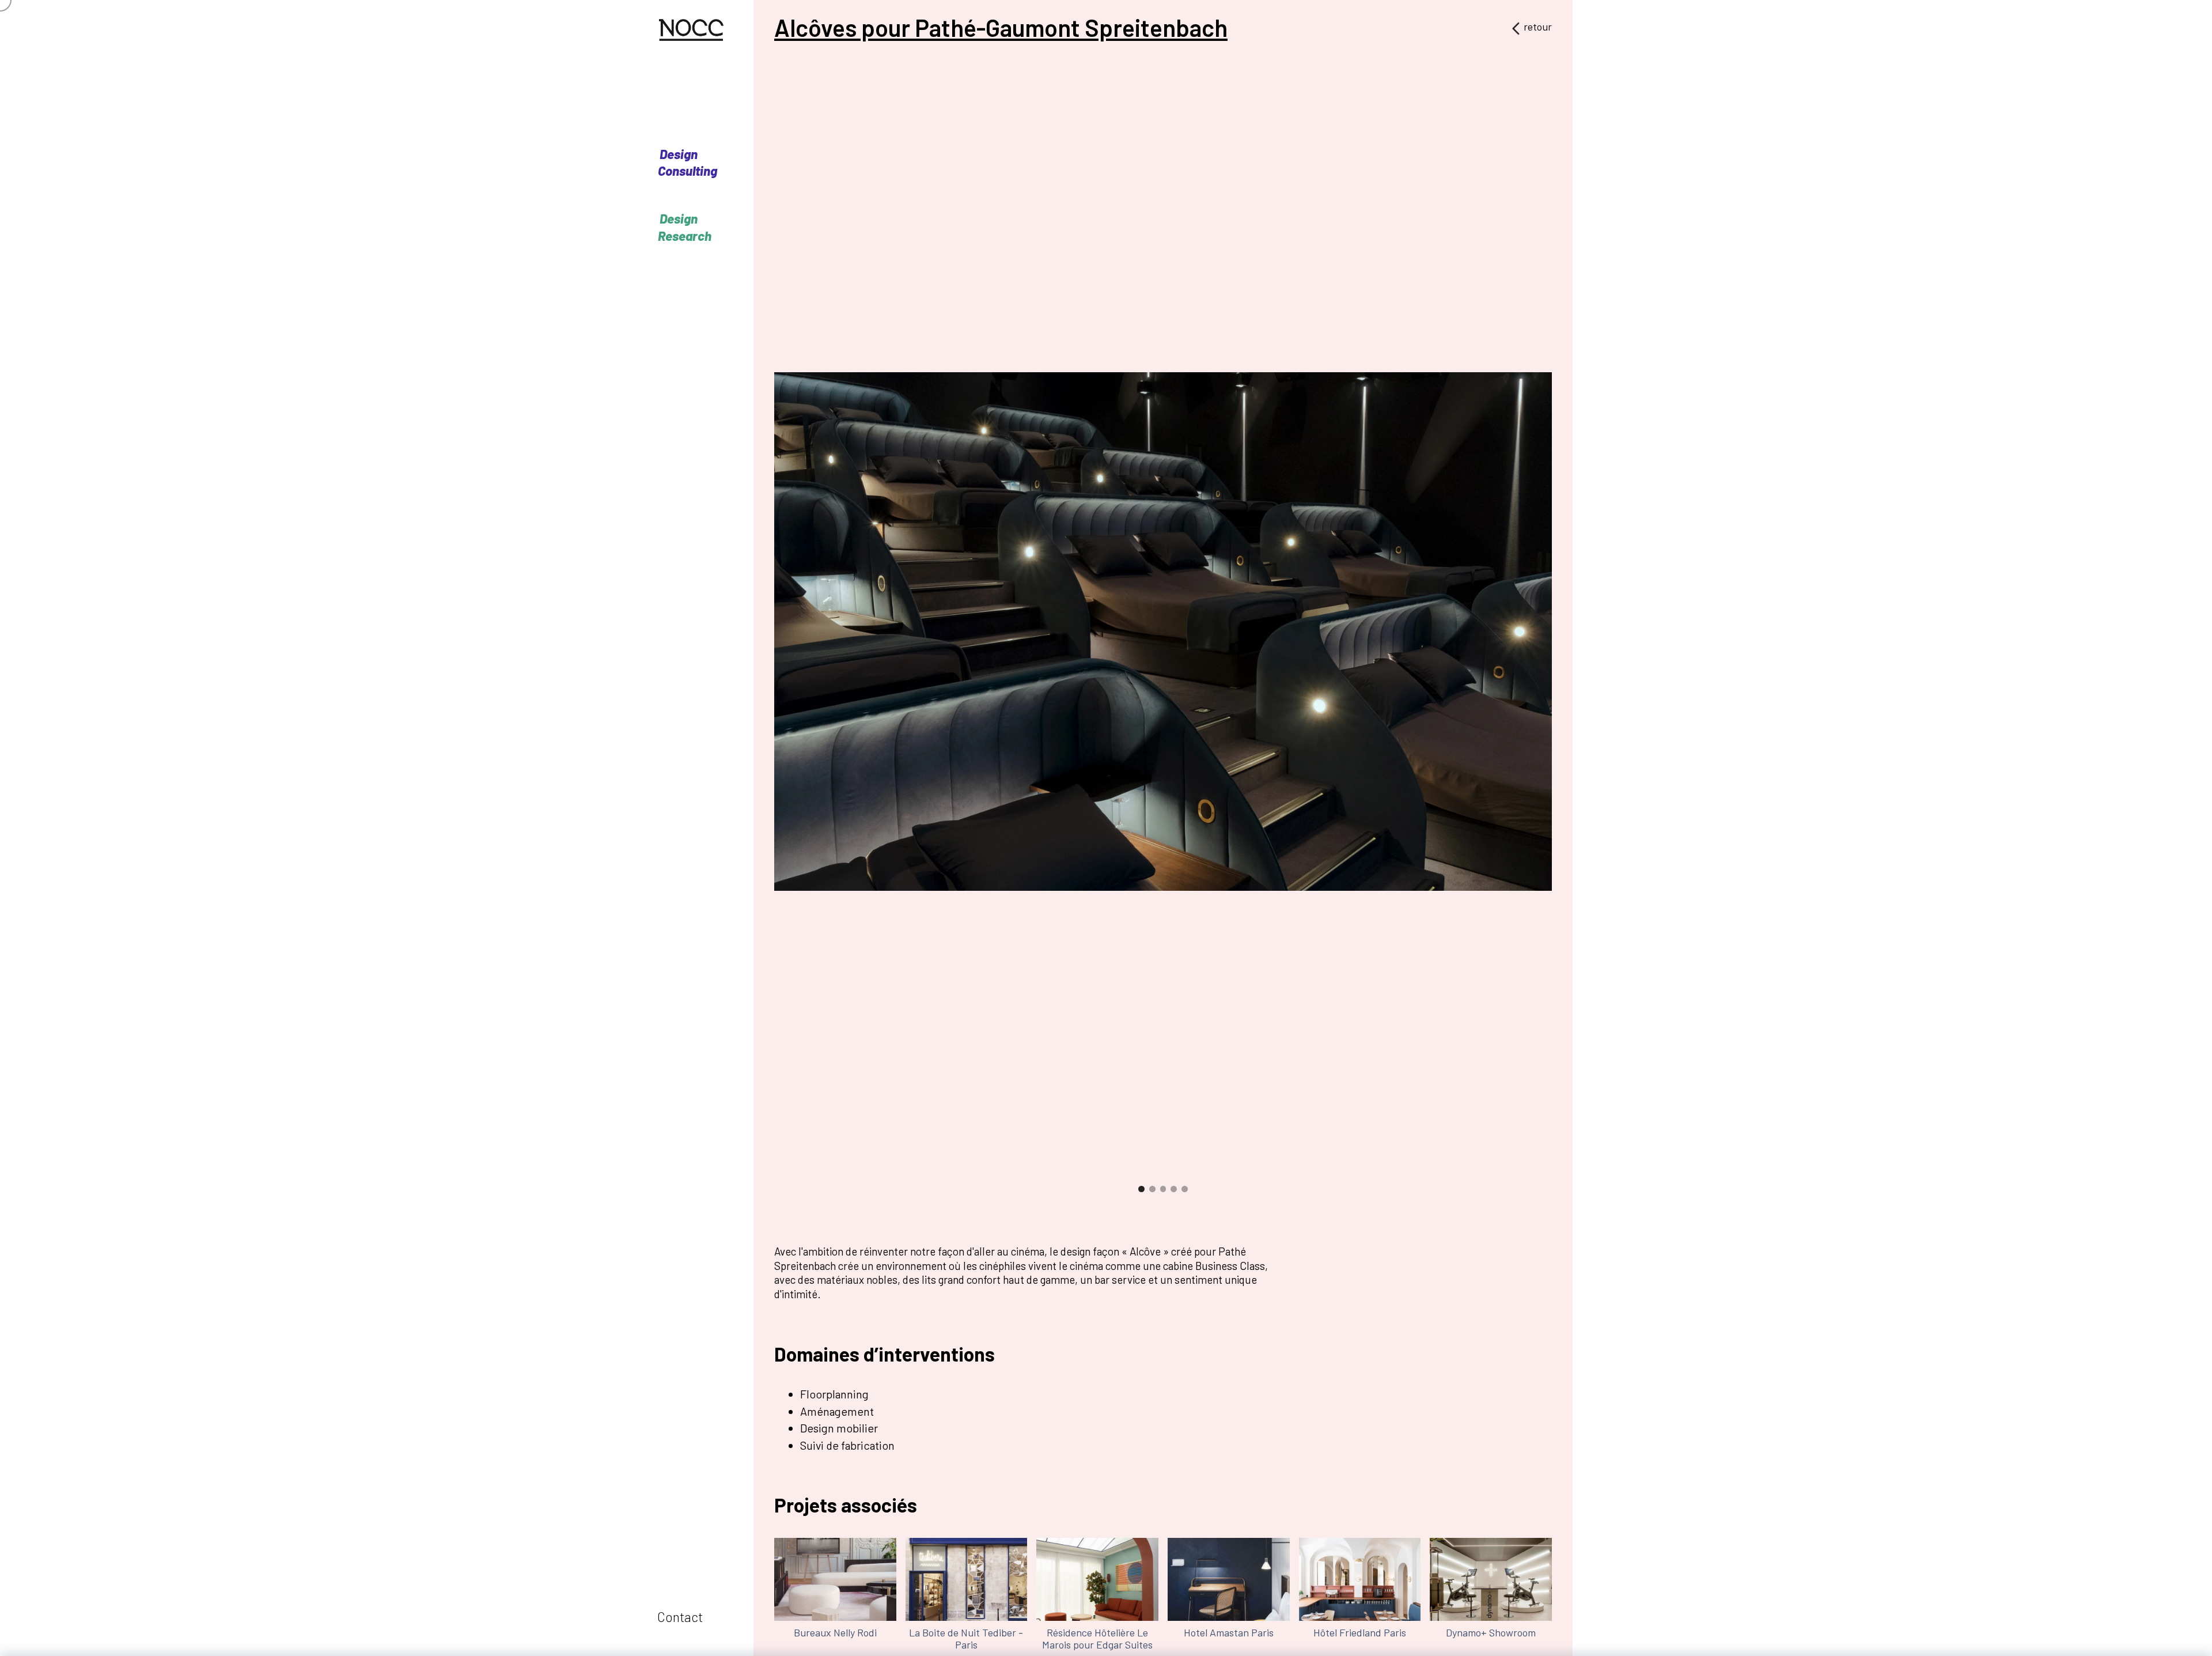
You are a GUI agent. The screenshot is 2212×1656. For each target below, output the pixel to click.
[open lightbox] (1163, 632)
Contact (680, 1617)
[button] (872, 648)
